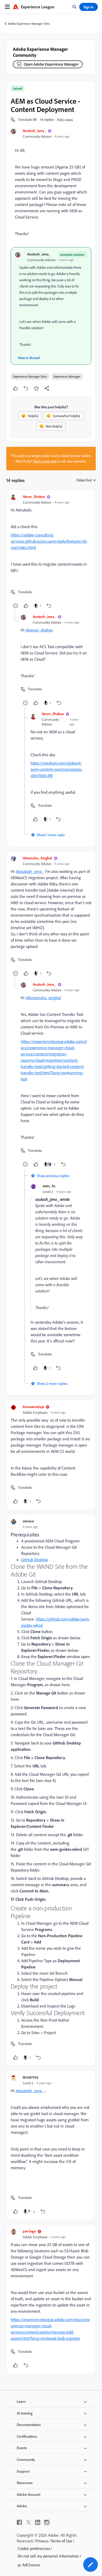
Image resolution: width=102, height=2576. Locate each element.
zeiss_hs (49, 1186)
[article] (51, 552)
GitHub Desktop (35, 1560)
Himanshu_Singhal (37, 858)
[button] (27, 120)
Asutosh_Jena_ (34, 131)
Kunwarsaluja (33, 1407)
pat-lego (29, 2231)
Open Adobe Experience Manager (51, 64)
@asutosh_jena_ (30, 871)
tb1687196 (31, 2077)
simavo (28, 1521)
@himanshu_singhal (43, 998)
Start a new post (45, 461)
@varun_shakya (39, 630)
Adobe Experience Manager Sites (29, 24)
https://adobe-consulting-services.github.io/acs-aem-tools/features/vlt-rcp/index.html (49, 541)
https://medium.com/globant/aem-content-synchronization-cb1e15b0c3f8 (57, 769)
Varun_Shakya (34, 496)
